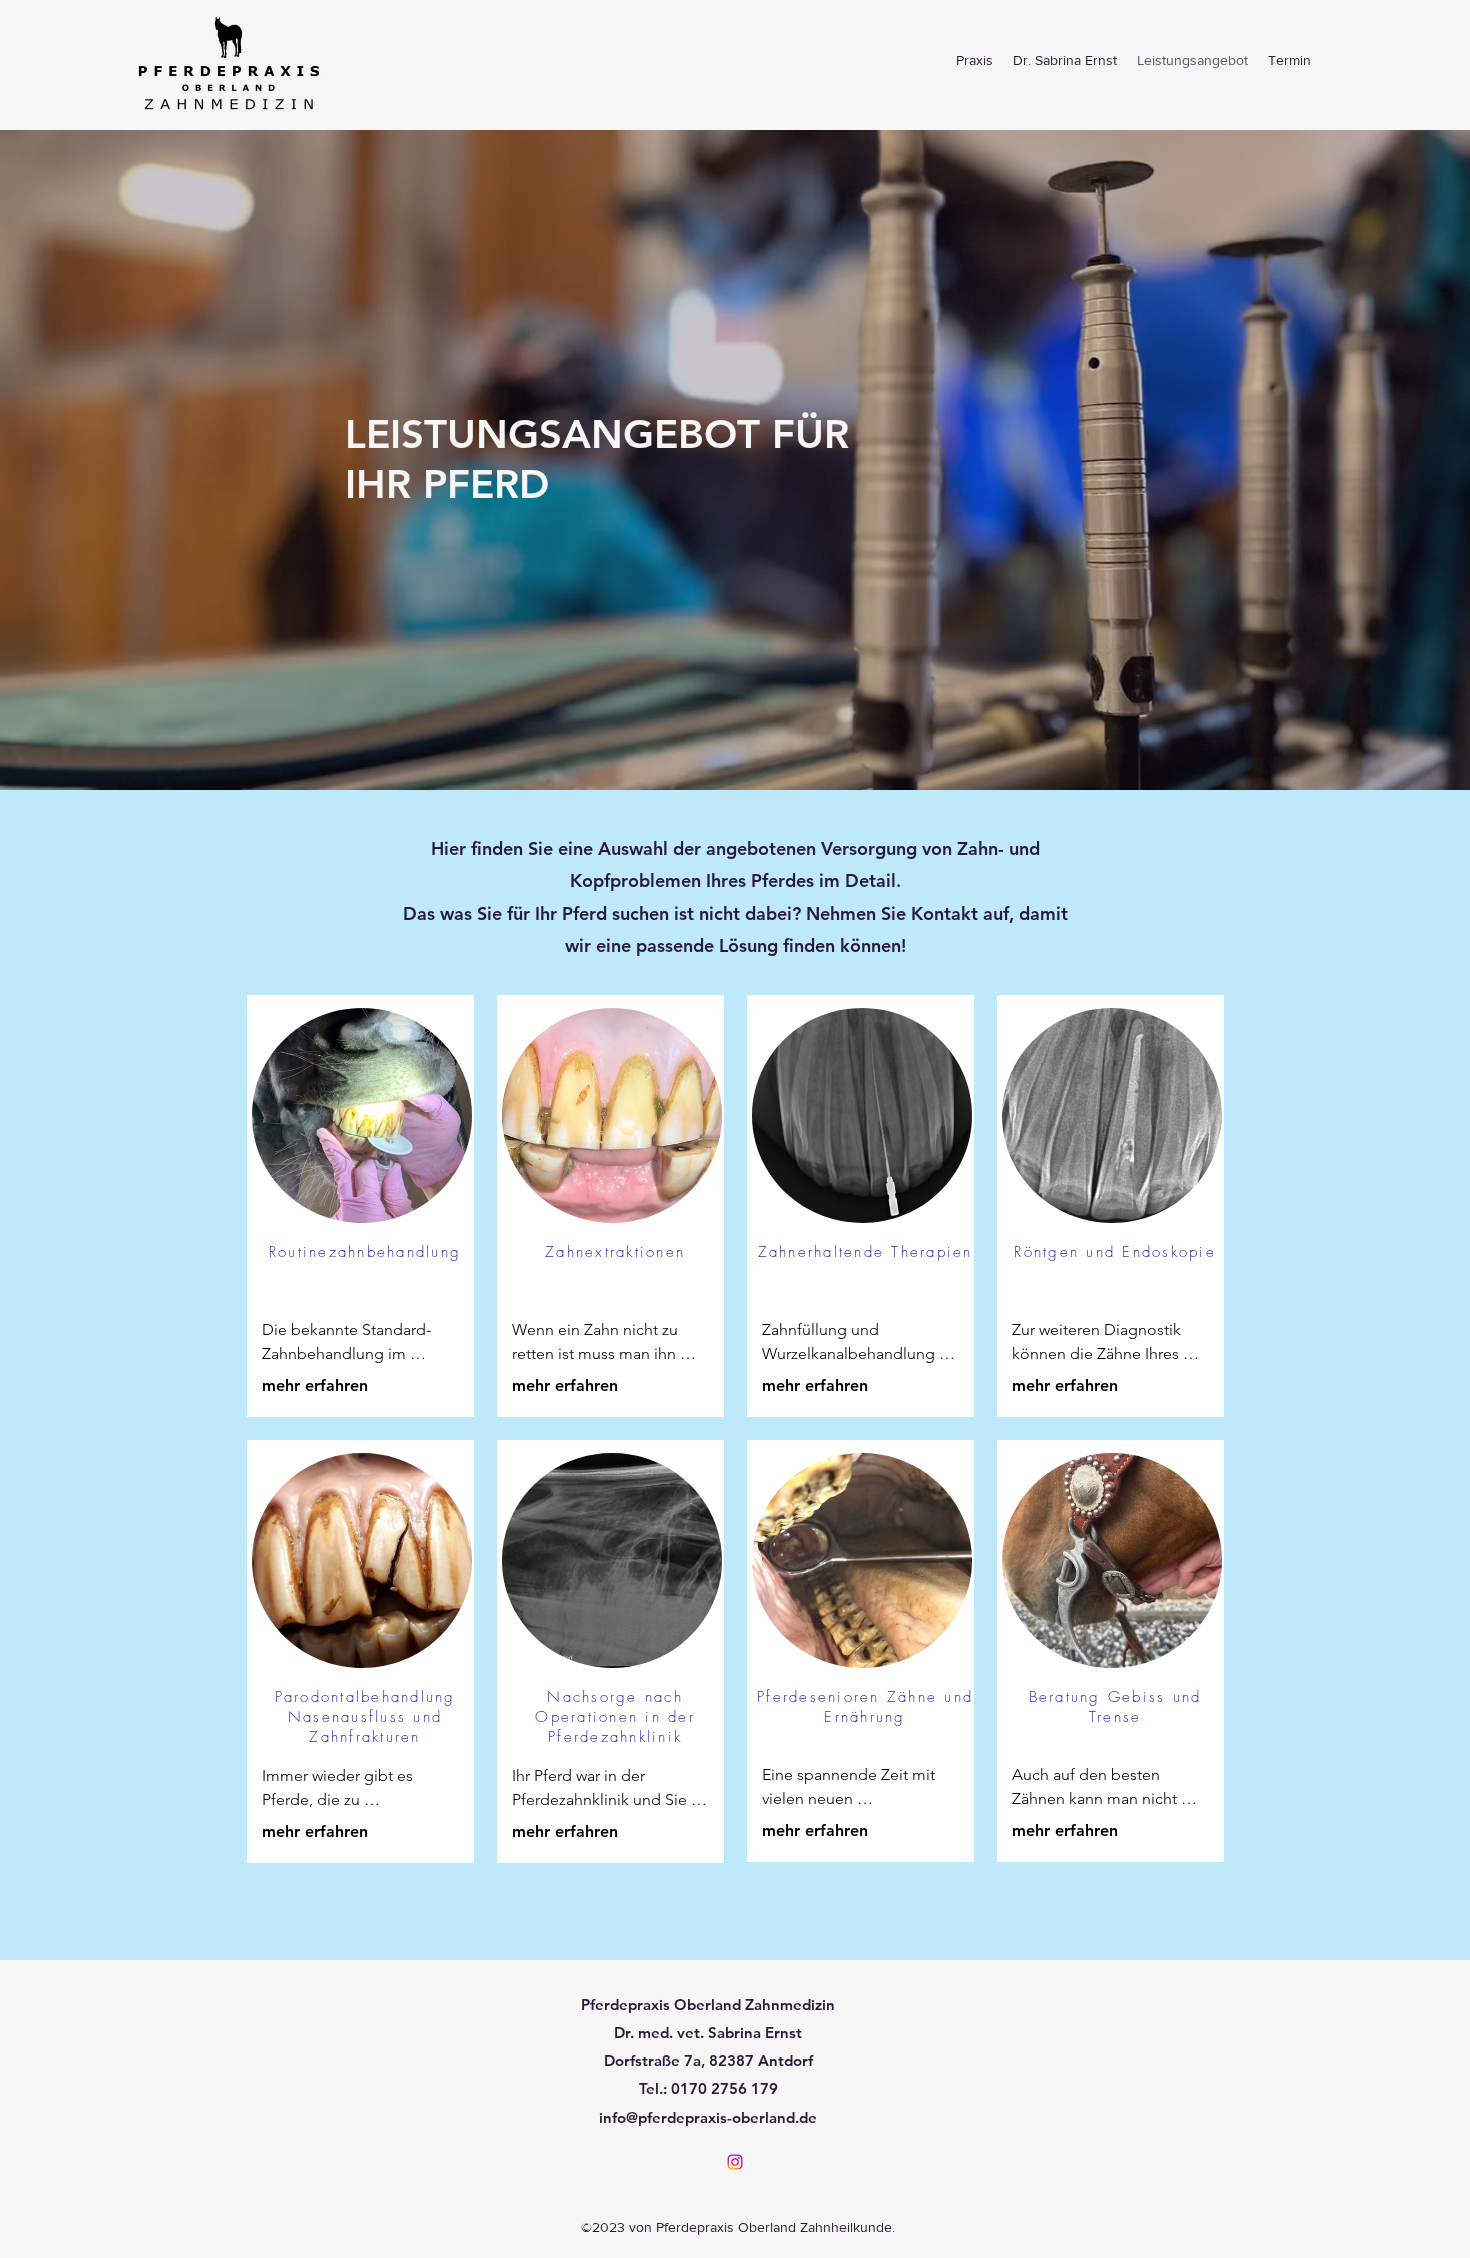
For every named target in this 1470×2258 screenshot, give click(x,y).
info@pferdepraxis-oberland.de (708, 2117)
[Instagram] (735, 2162)
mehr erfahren (315, 1385)
